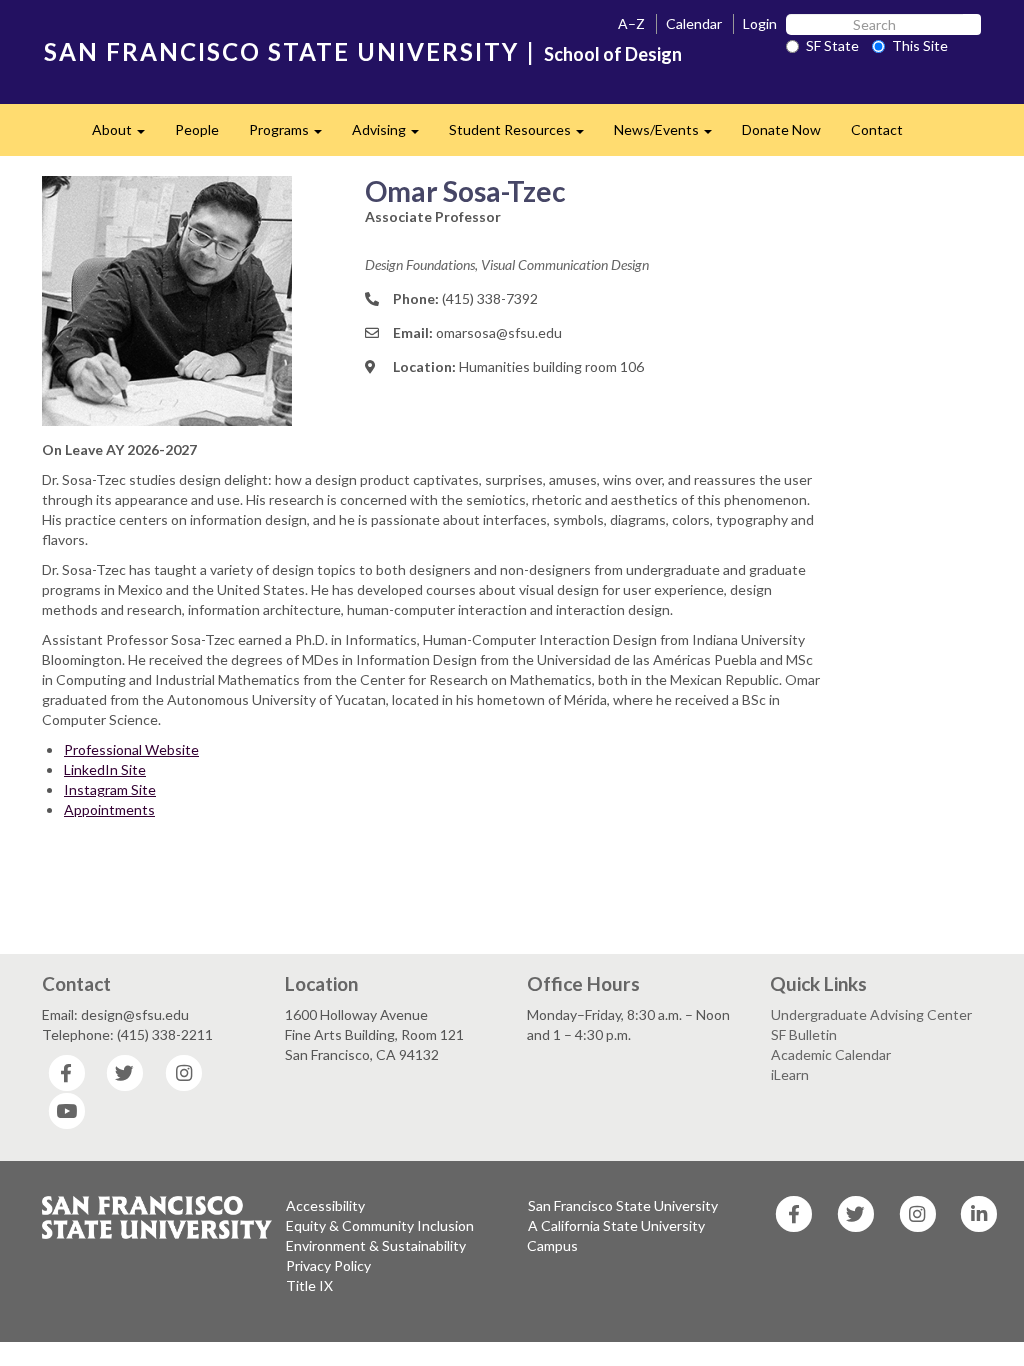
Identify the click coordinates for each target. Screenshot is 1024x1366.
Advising (393, 135)
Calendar (694, 23)
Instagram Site (110, 789)
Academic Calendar (831, 1054)
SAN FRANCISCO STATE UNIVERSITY (281, 51)
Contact (877, 129)
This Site (920, 45)
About (126, 135)
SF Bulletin (804, 1034)
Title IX (309, 1285)
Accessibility (325, 1205)
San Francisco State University (623, 1205)
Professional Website (131, 749)
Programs (293, 135)
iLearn (790, 1074)
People (197, 129)
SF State (832, 45)
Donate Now (781, 129)
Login (760, 23)
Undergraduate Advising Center (871, 1014)
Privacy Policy (328, 1265)
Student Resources (524, 135)
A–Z (631, 23)
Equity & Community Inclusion (380, 1225)
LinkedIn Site (105, 769)
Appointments (109, 809)
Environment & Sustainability (376, 1245)
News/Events (670, 135)
